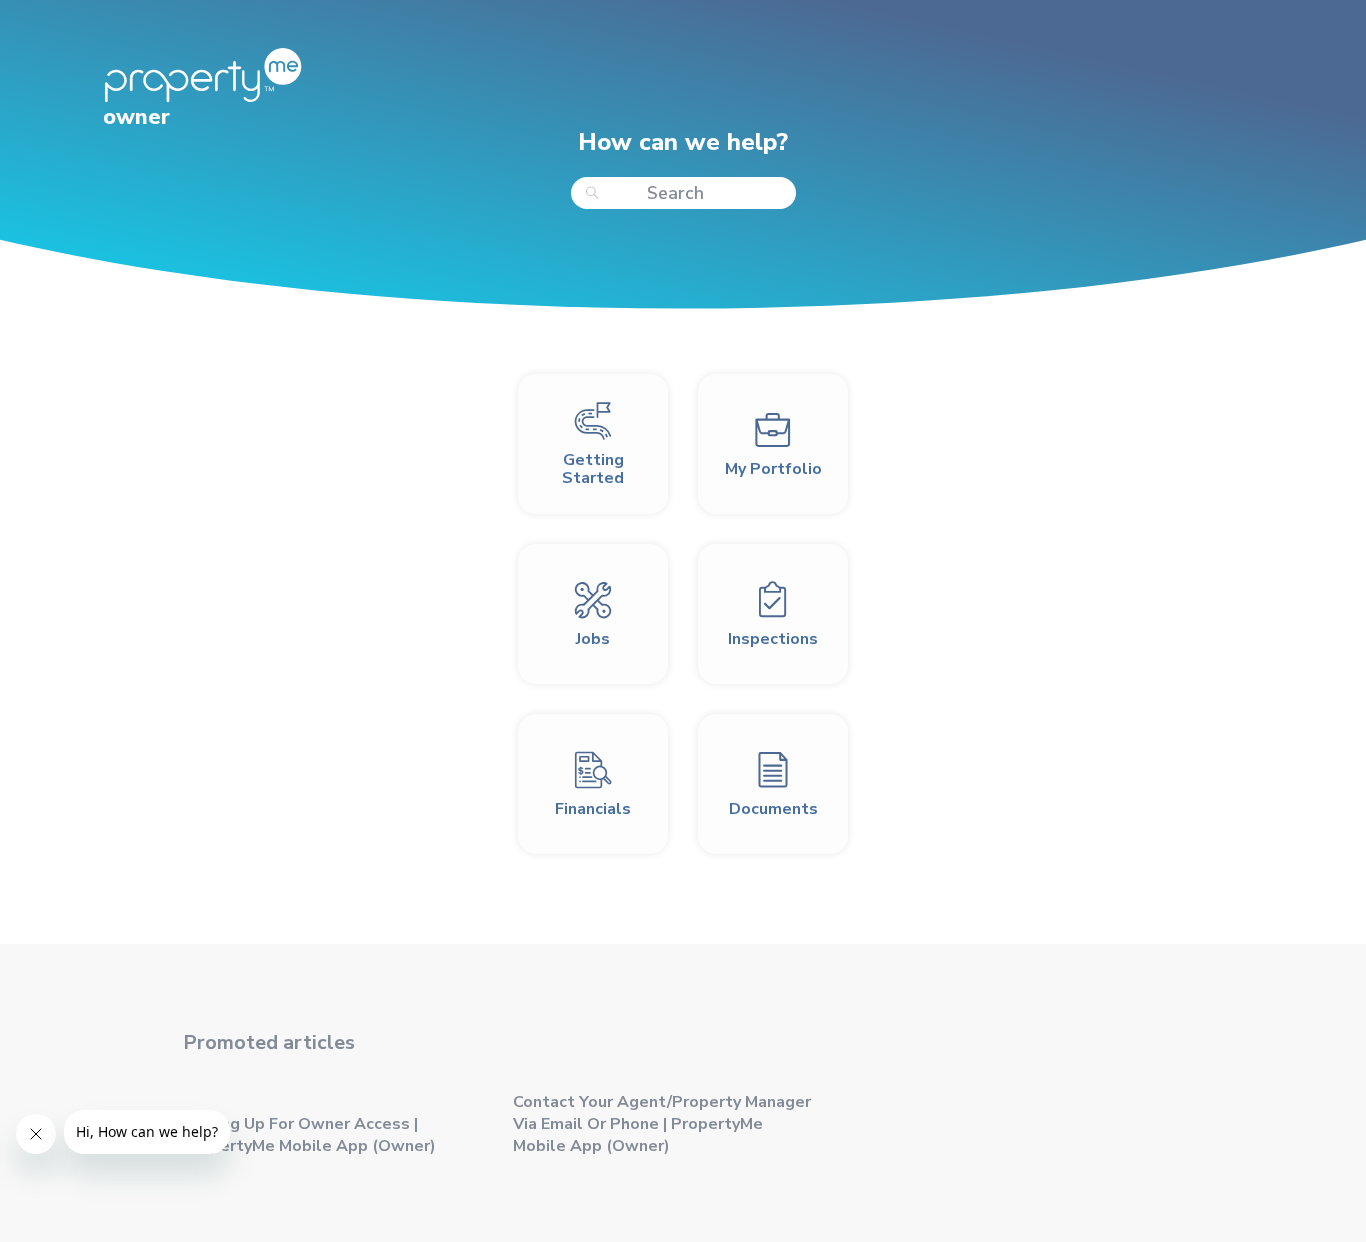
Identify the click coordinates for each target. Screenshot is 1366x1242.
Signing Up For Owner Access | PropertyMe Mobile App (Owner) (309, 1135)
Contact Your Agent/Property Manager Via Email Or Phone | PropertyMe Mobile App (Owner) (662, 1124)
